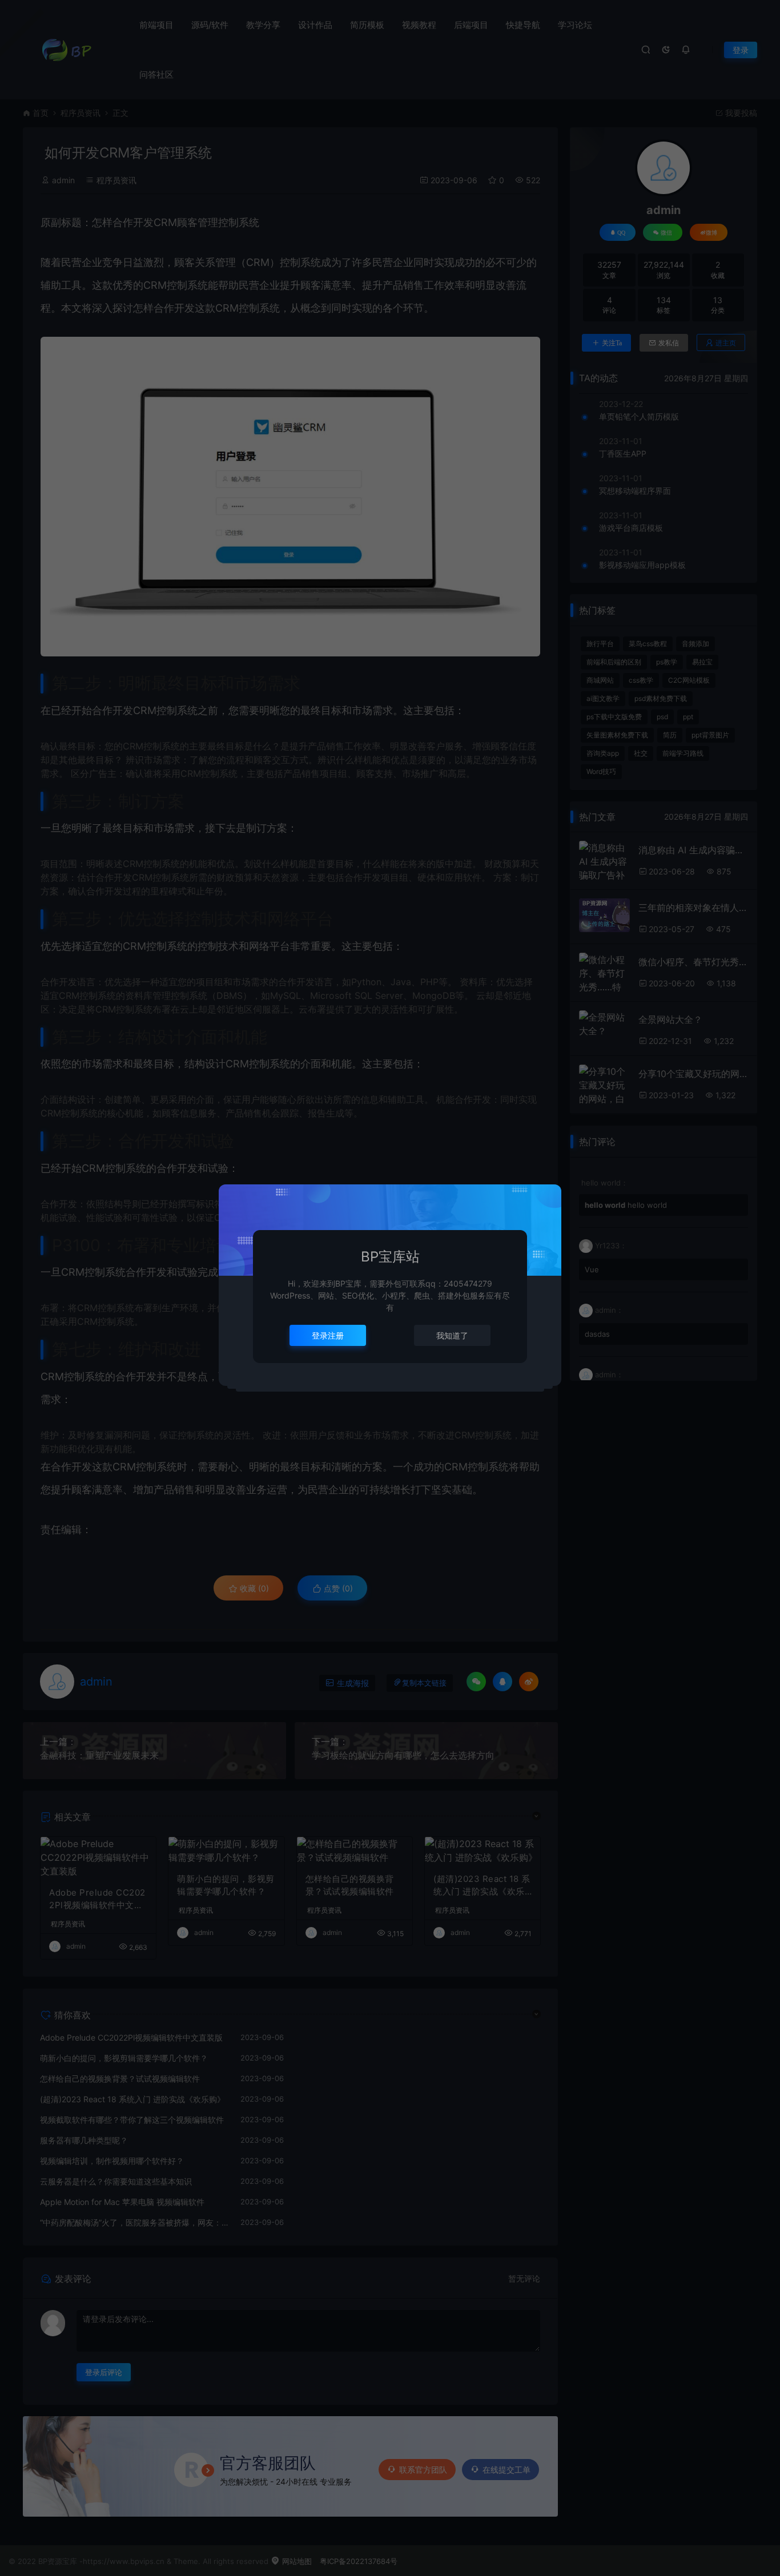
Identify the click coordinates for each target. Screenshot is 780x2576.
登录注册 (328, 1335)
